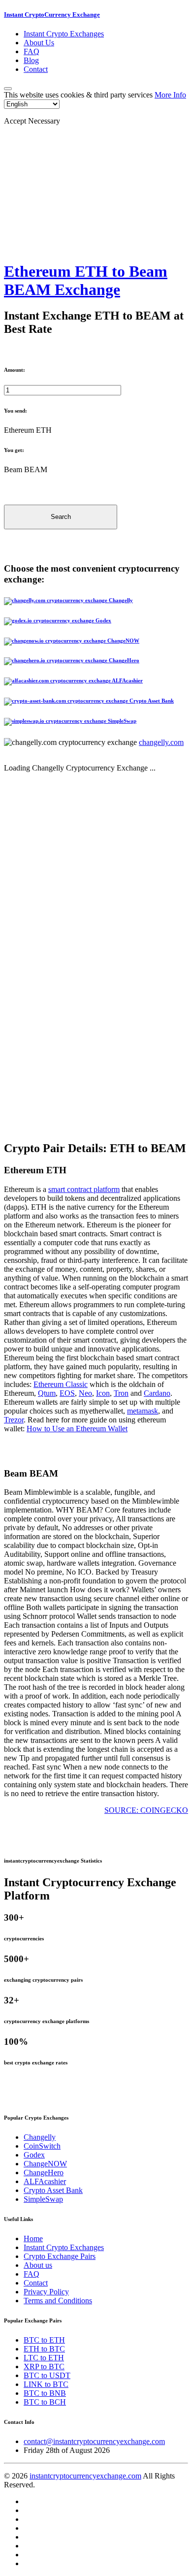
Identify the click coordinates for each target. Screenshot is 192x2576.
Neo (85, 1393)
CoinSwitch (42, 2146)
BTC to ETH (44, 2340)
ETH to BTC (44, 2349)
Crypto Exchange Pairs (60, 2256)
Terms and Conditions (58, 2301)
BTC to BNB (45, 2393)
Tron (121, 1393)
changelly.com (161, 742)
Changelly (40, 2137)
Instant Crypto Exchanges (64, 34)
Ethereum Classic (61, 1384)
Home (33, 2238)
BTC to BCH (45, 2402)
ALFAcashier (45, 2181)
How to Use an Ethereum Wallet (77, 1429)
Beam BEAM (26, 469)
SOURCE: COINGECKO (146, 1810)
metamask (143, 1411)
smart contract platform (84, 1189)
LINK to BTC (46, 2384)
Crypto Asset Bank (53, 2190)
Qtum (47, 1393)
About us (38, 2265)
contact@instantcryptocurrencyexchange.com (94, 2441)
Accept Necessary (32, 121)
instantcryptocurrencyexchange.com (85, 2476)
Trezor (14, 1420)
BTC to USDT (47, 2375)
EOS (67, 1393)
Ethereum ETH (28, 430)
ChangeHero (44, 2173)
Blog (31, 60)
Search (61, 517)
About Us (39, 43)
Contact (36, 69)
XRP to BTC (44, 2367)
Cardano (157, 1393)
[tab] (96, 601)
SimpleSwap (43, 2199)
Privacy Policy (46, 2292)
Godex (34, 2155)
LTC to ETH (44, 2358)
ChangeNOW (45, 2164)
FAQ (32, 51)
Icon (103, 1393)
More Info (170, 95)
